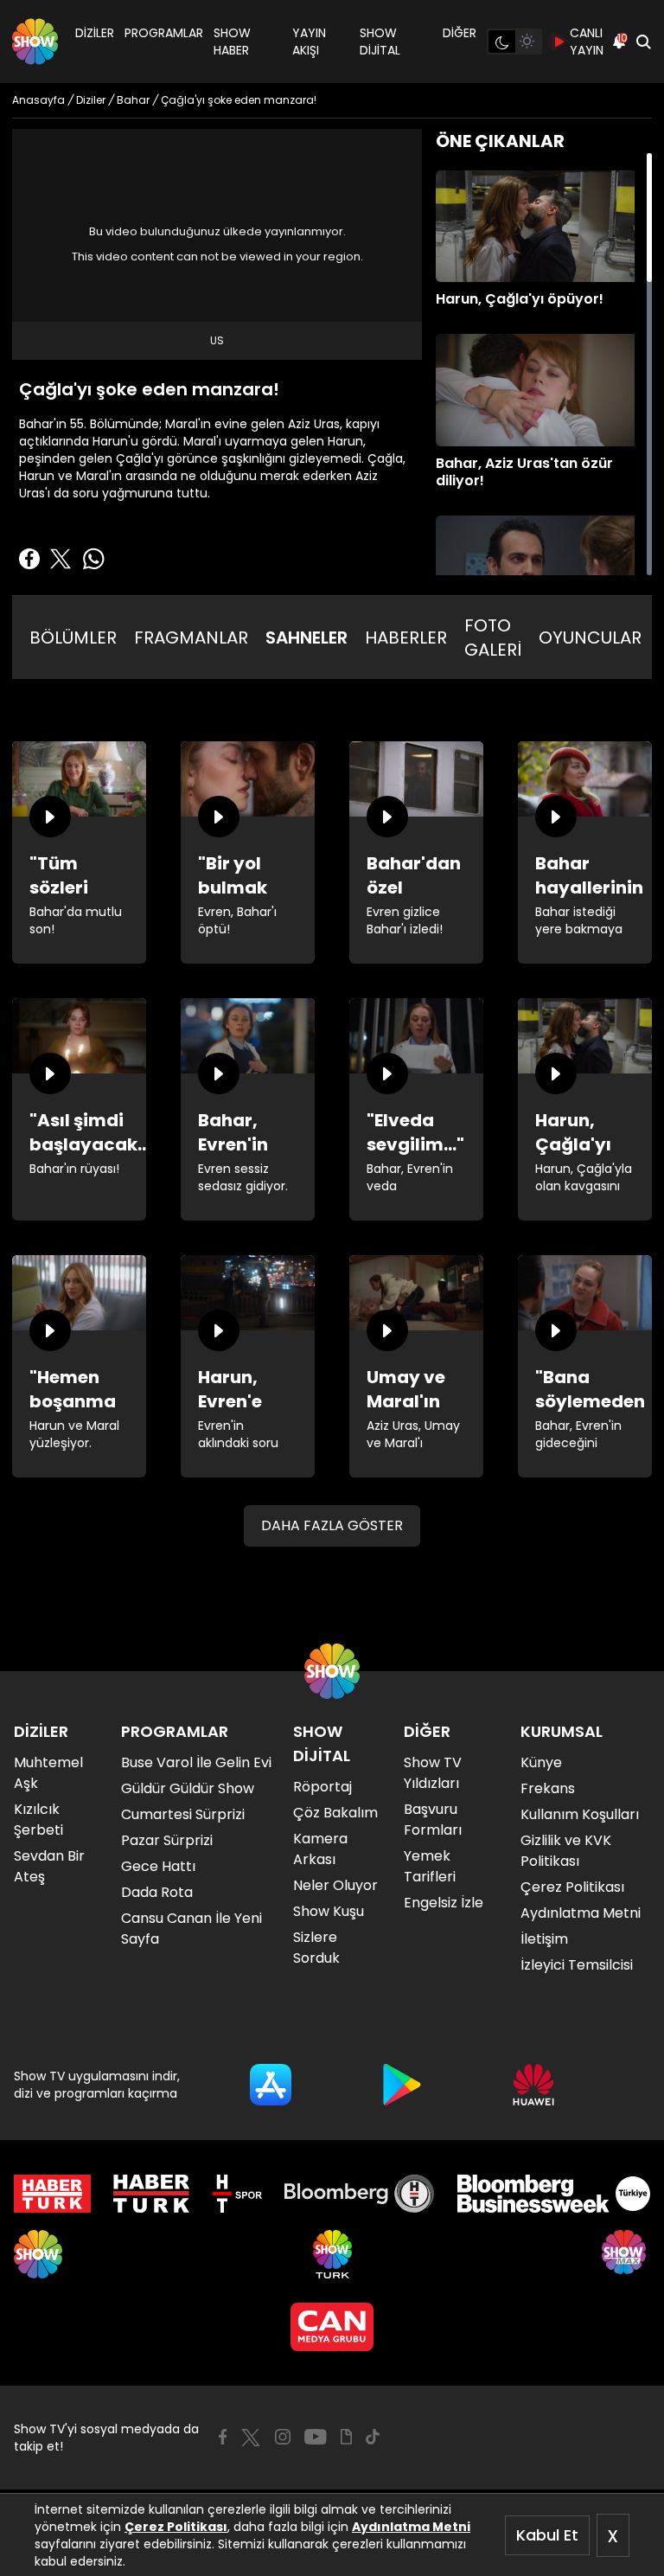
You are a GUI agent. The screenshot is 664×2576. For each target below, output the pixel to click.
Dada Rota (157, 1892)
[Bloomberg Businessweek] (554, 2194)
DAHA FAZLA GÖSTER (332, 1525)
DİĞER (460, 33)
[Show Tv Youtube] (316, 2437)
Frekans (548, 1788)
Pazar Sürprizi (167, 1840)
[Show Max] (626, 2254)
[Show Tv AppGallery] (533, 2085)
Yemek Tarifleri (430, 1866)
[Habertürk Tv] (151, 2194)
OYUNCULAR (590, 638)
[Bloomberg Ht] (359, 2194)
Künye (541, 1762)
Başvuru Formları (433, 1820)
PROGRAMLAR (164, 33)
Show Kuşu (329, 1911)
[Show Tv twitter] (251, 2438)
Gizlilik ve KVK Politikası (566, 1851)
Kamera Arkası (320, 1849)
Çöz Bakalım (335, 1813)
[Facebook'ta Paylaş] (29, 559)
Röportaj (322, 1787)
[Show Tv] (35, 42)
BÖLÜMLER (73, 638)
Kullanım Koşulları (580, 1814)
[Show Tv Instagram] (283, 2437)
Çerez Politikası (176, 2527)
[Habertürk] (52, 2194)
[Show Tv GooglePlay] (402, 2085)
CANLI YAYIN (587, 42)
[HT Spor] (237, 2194)
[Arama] (643, 42)
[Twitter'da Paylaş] (61, 559)
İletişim (544, 1939)
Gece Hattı (158, 1866)
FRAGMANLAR (191, 638)
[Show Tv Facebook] (223, 2437)
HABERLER (406, 638)
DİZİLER (95, 33)
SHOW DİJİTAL (380, 42)
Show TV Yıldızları (433, 1773)
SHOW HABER (232, 42)
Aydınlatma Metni (411, 2527)
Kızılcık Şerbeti (38, 1820)
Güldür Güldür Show (188, 1788)
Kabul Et (547, 2535)
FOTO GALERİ (493, 638)
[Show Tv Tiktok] (373, 2437)
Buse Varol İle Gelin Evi (196, 1762)
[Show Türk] (332, 2254)
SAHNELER (306, 638)
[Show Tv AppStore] (271, 2085)
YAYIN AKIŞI (309, 42)
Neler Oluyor (335, 1885)
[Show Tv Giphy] (346, 2437)
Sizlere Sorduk (316, 1948)
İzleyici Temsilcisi (577, 1965)
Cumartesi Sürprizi (183, 1814)
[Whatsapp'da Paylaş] (93, 559)
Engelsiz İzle (444, 1903)
